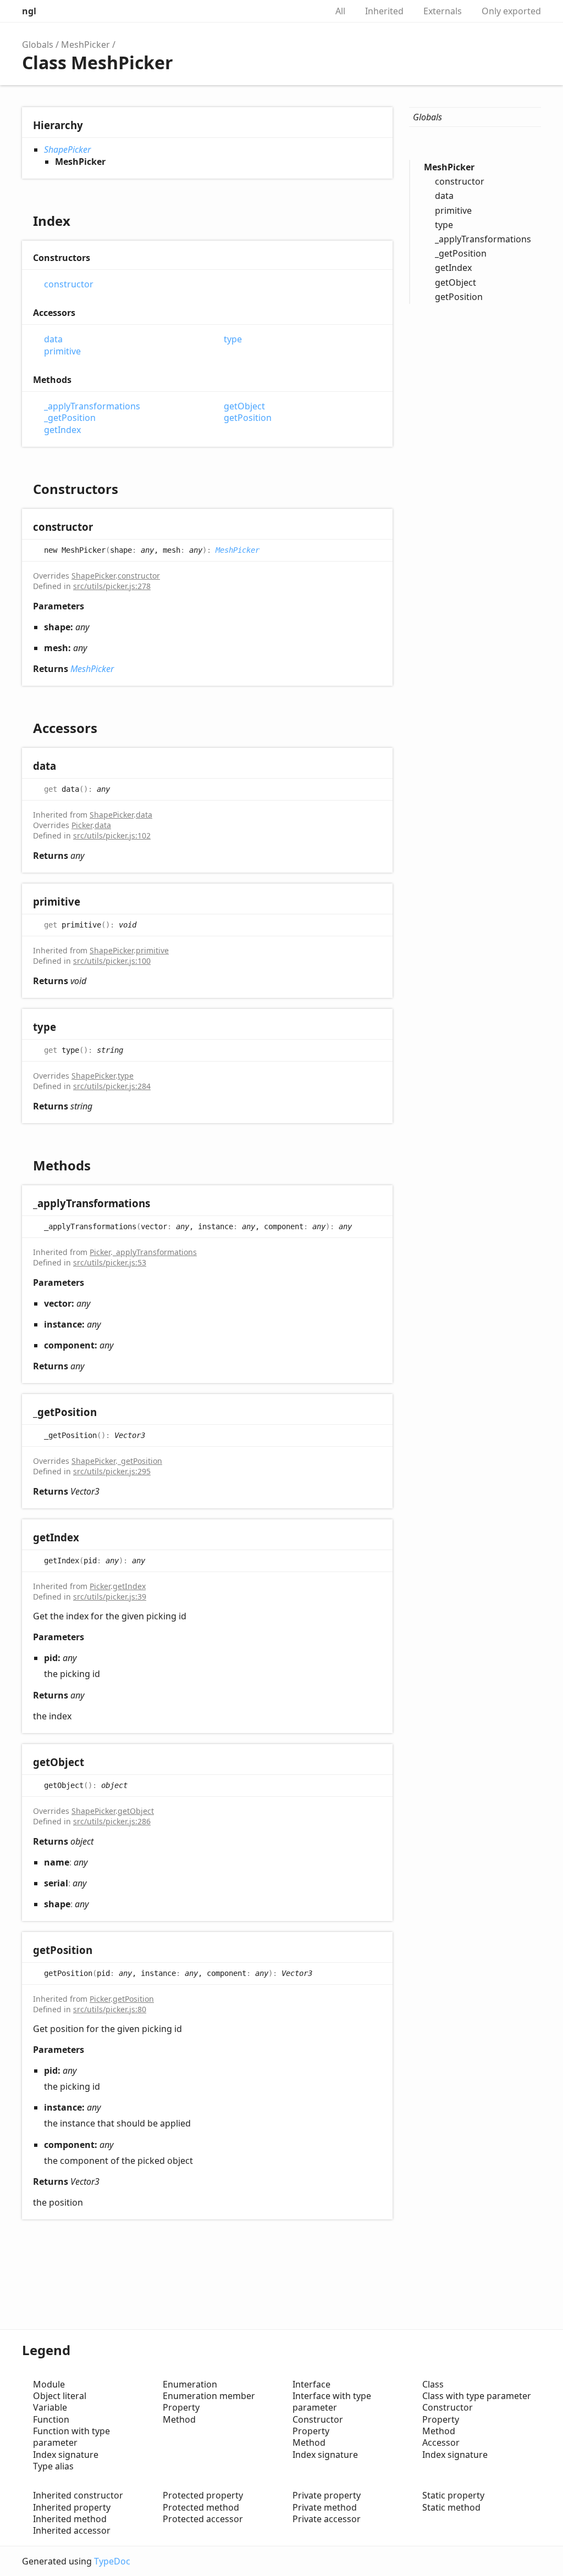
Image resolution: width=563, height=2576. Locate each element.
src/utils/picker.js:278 (112, 586)
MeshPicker (85, 45)
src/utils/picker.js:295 (112, 1471)
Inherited (384, 11)
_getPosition (70, 418)
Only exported (511, 11)
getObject (244, 406)
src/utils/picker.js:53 (110, 1262)
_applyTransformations (92, 406)
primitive (62, 351)
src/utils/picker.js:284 (112, 1086)
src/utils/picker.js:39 (110, 1597)
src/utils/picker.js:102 (112, 835)
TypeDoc (112, 2561)
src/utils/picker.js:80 (110, 2009)
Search (307, 11)
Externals (443, 11)
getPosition (248, 418)
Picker (82, 825)
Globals (38, 45)
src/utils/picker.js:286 (112, 1821)
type (233, 339)
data (53, 339)
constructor (69, 284)
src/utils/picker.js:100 (112, 961)
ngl (29, 11)
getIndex (62, 430)
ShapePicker (67, 149)
